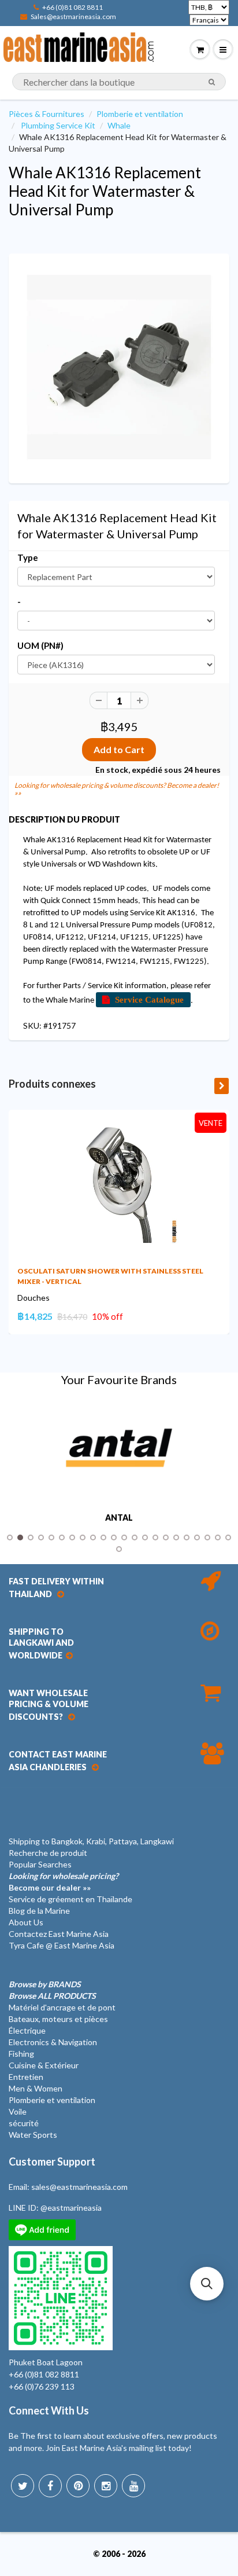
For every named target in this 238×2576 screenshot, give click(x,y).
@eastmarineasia (71, 2208)
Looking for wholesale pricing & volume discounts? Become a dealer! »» (117, 789)
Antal (119, 1518)
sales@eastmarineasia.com (79, 2187)
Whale (119, 125)
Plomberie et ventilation (140, 114)
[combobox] (119, 82)
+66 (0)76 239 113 (42, 2386)
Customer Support (52, 2162)
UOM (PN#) (40, 645)
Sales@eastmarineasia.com (73, 16)
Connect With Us (49, 2410)
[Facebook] (50, 2486)
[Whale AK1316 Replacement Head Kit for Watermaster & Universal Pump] (119, 367)
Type (28, 557)
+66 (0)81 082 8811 (72, 7)
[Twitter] (23, 2486)
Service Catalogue (149, 999)
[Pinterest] (78, 2486)
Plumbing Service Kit (58, 125)
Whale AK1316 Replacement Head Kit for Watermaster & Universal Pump (105, 191)
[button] (207, 2284)
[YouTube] (133, 2486)
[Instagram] (106, 2486)
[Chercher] (212, 82)
